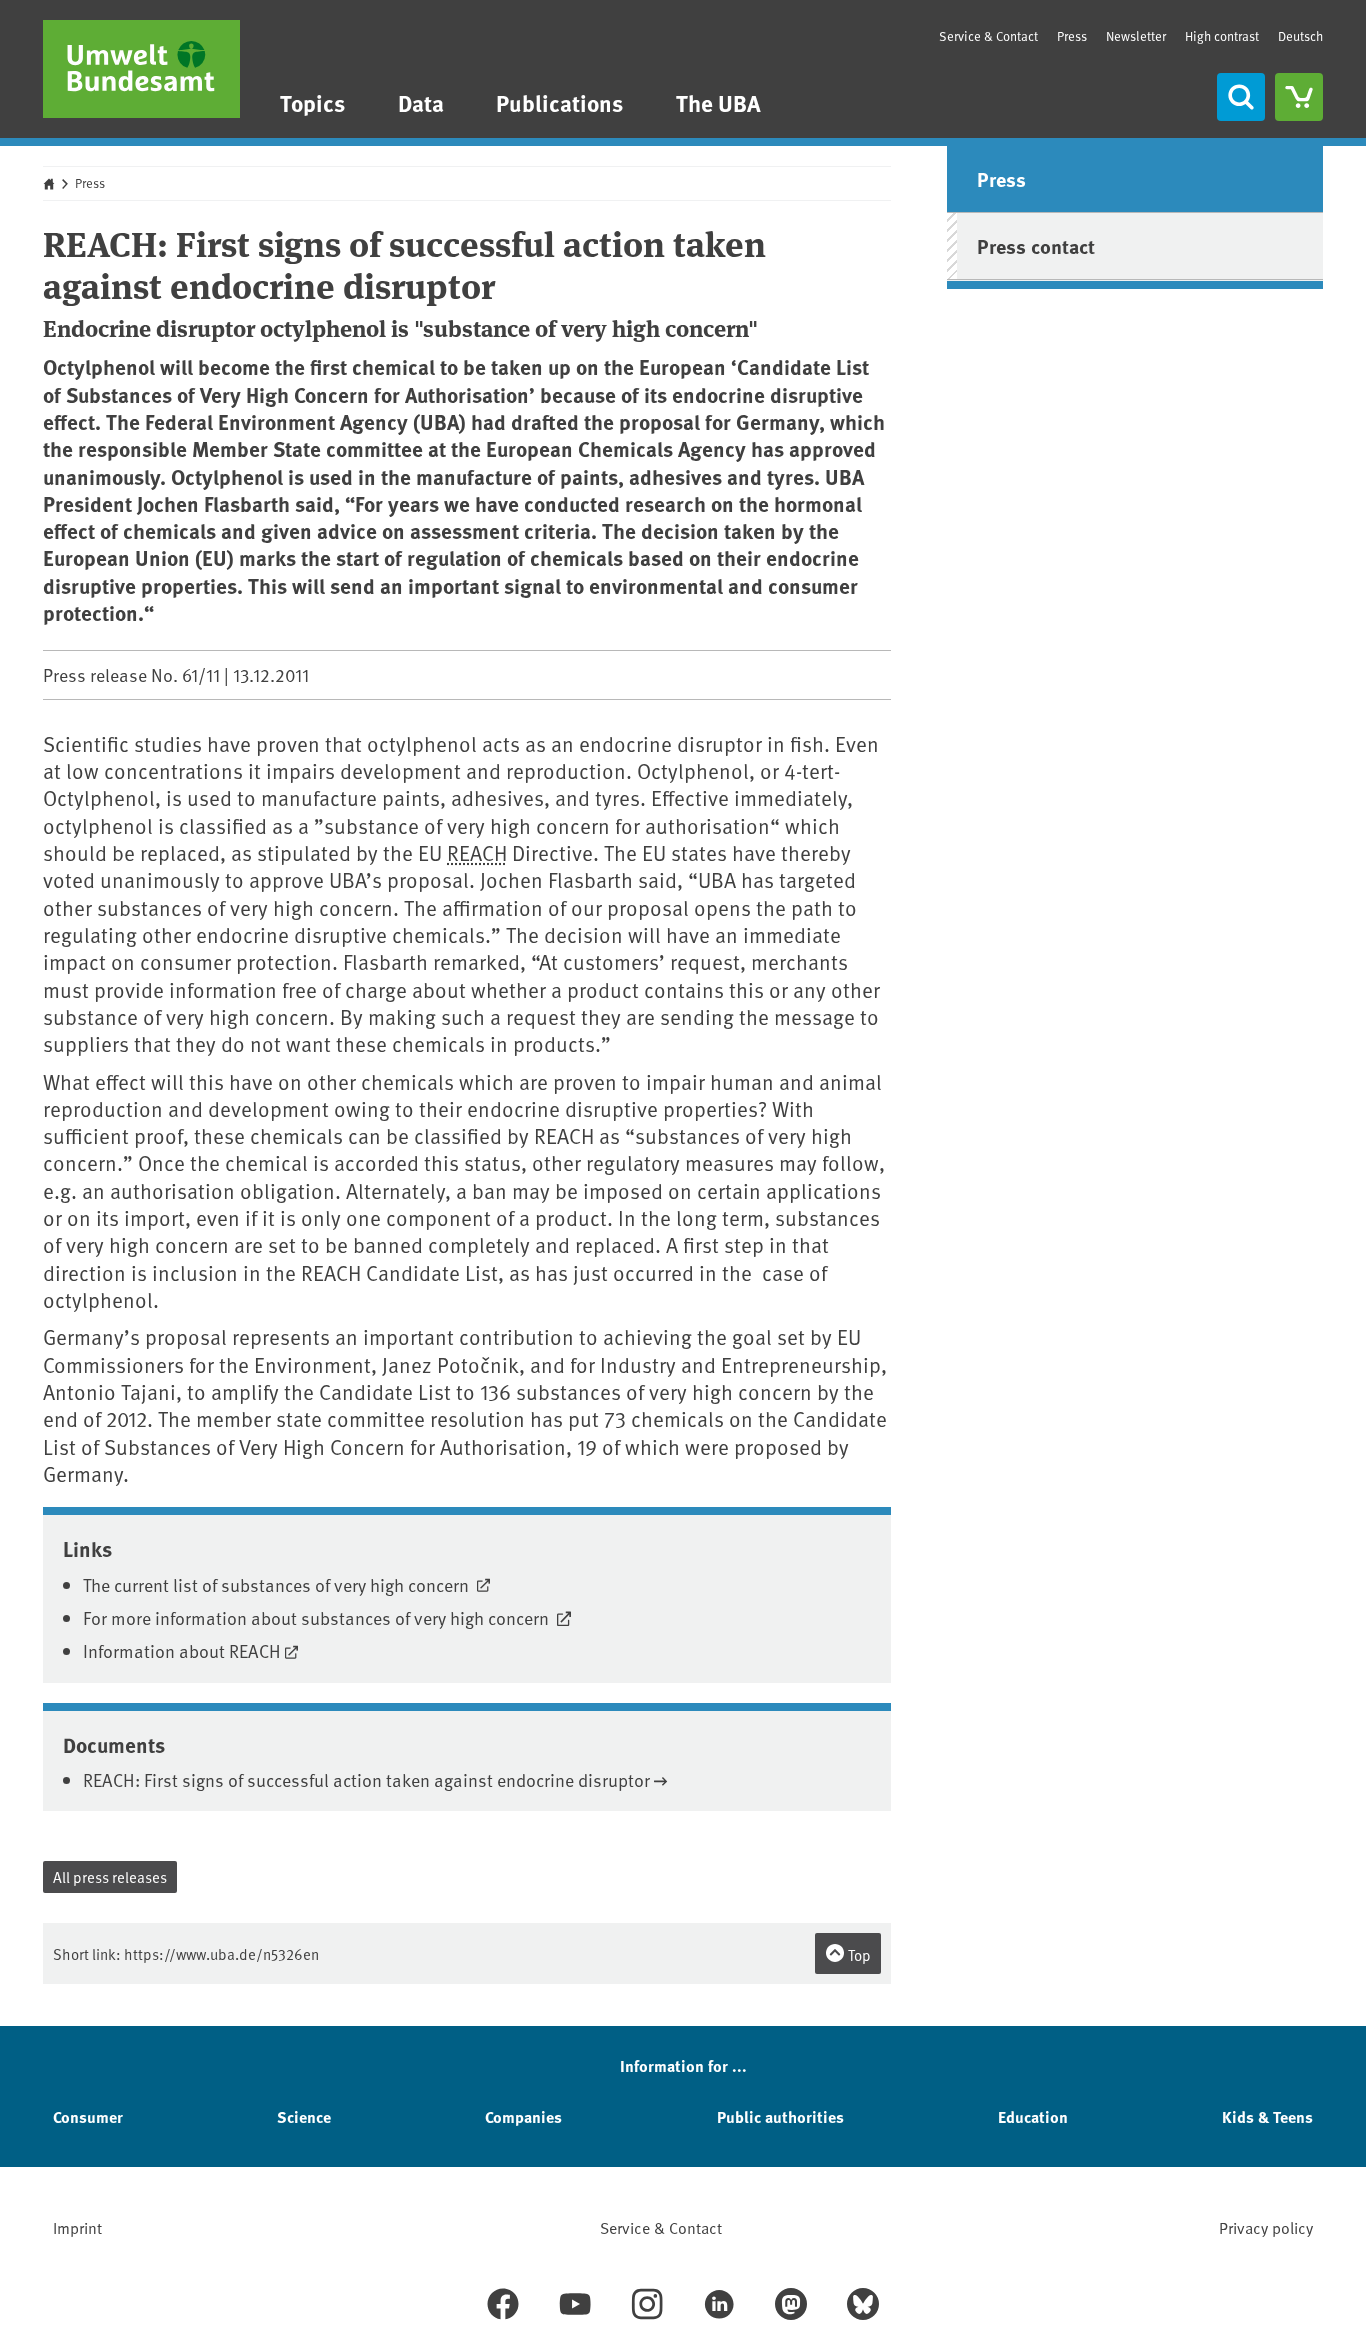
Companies (523, 2116)
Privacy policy (1266, 2227)
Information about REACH (182, 1650)
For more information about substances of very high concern (318, 1617)
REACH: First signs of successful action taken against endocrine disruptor (366, 1779)
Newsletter (1136, 36)
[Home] (141, 69)
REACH (477, 852)
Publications (559, 102)
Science (304, 2116)
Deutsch (1300, 36)
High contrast (1222, 36)
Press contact (1036, 245)
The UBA (718, 102)
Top (858, 1954)
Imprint (77, 2227)
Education (1033, 2116)
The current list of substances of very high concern (278, 1584)
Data (421, 102)
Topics (312, 102)
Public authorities (780, 2116)
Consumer (88, 2116)
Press (1072, 36)
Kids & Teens (1267, 2116)
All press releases (110, 1876)
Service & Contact (988, 36)
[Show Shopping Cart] (1299, 97)
